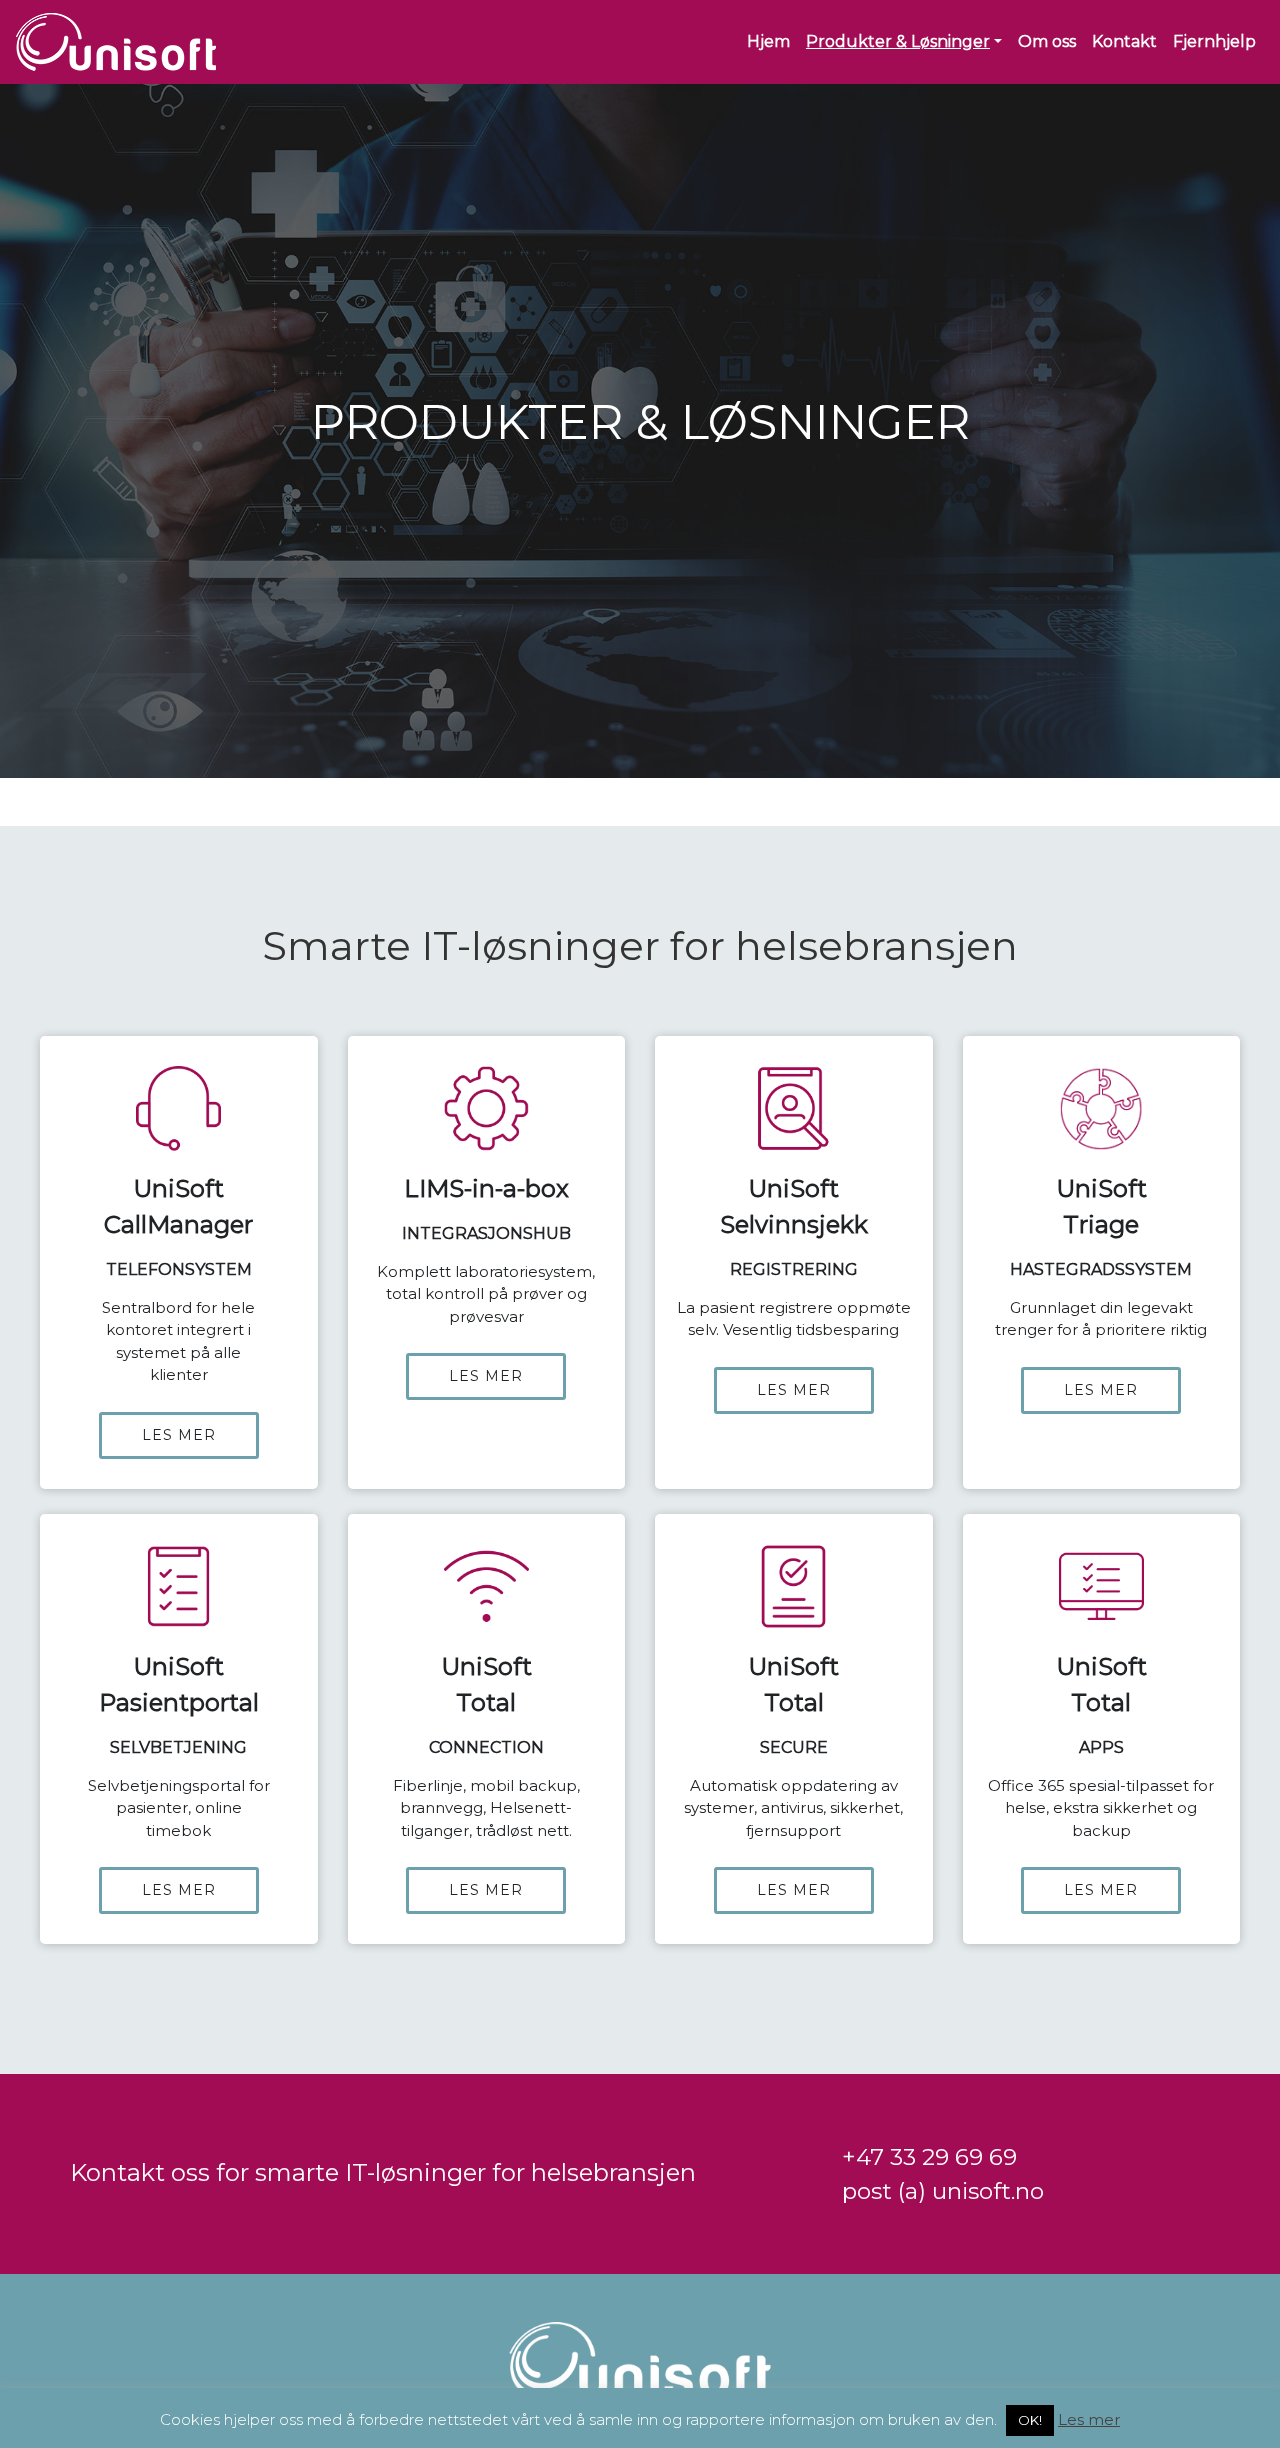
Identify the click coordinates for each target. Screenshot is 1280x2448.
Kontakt (1124, 41)
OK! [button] (1030, 2420)
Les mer (1089, 2419)
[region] (640, 2174)
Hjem (768, 41)
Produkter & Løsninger (898, 41)
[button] (179, 1262)
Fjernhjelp (1214, 41)
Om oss (1047, 41)
